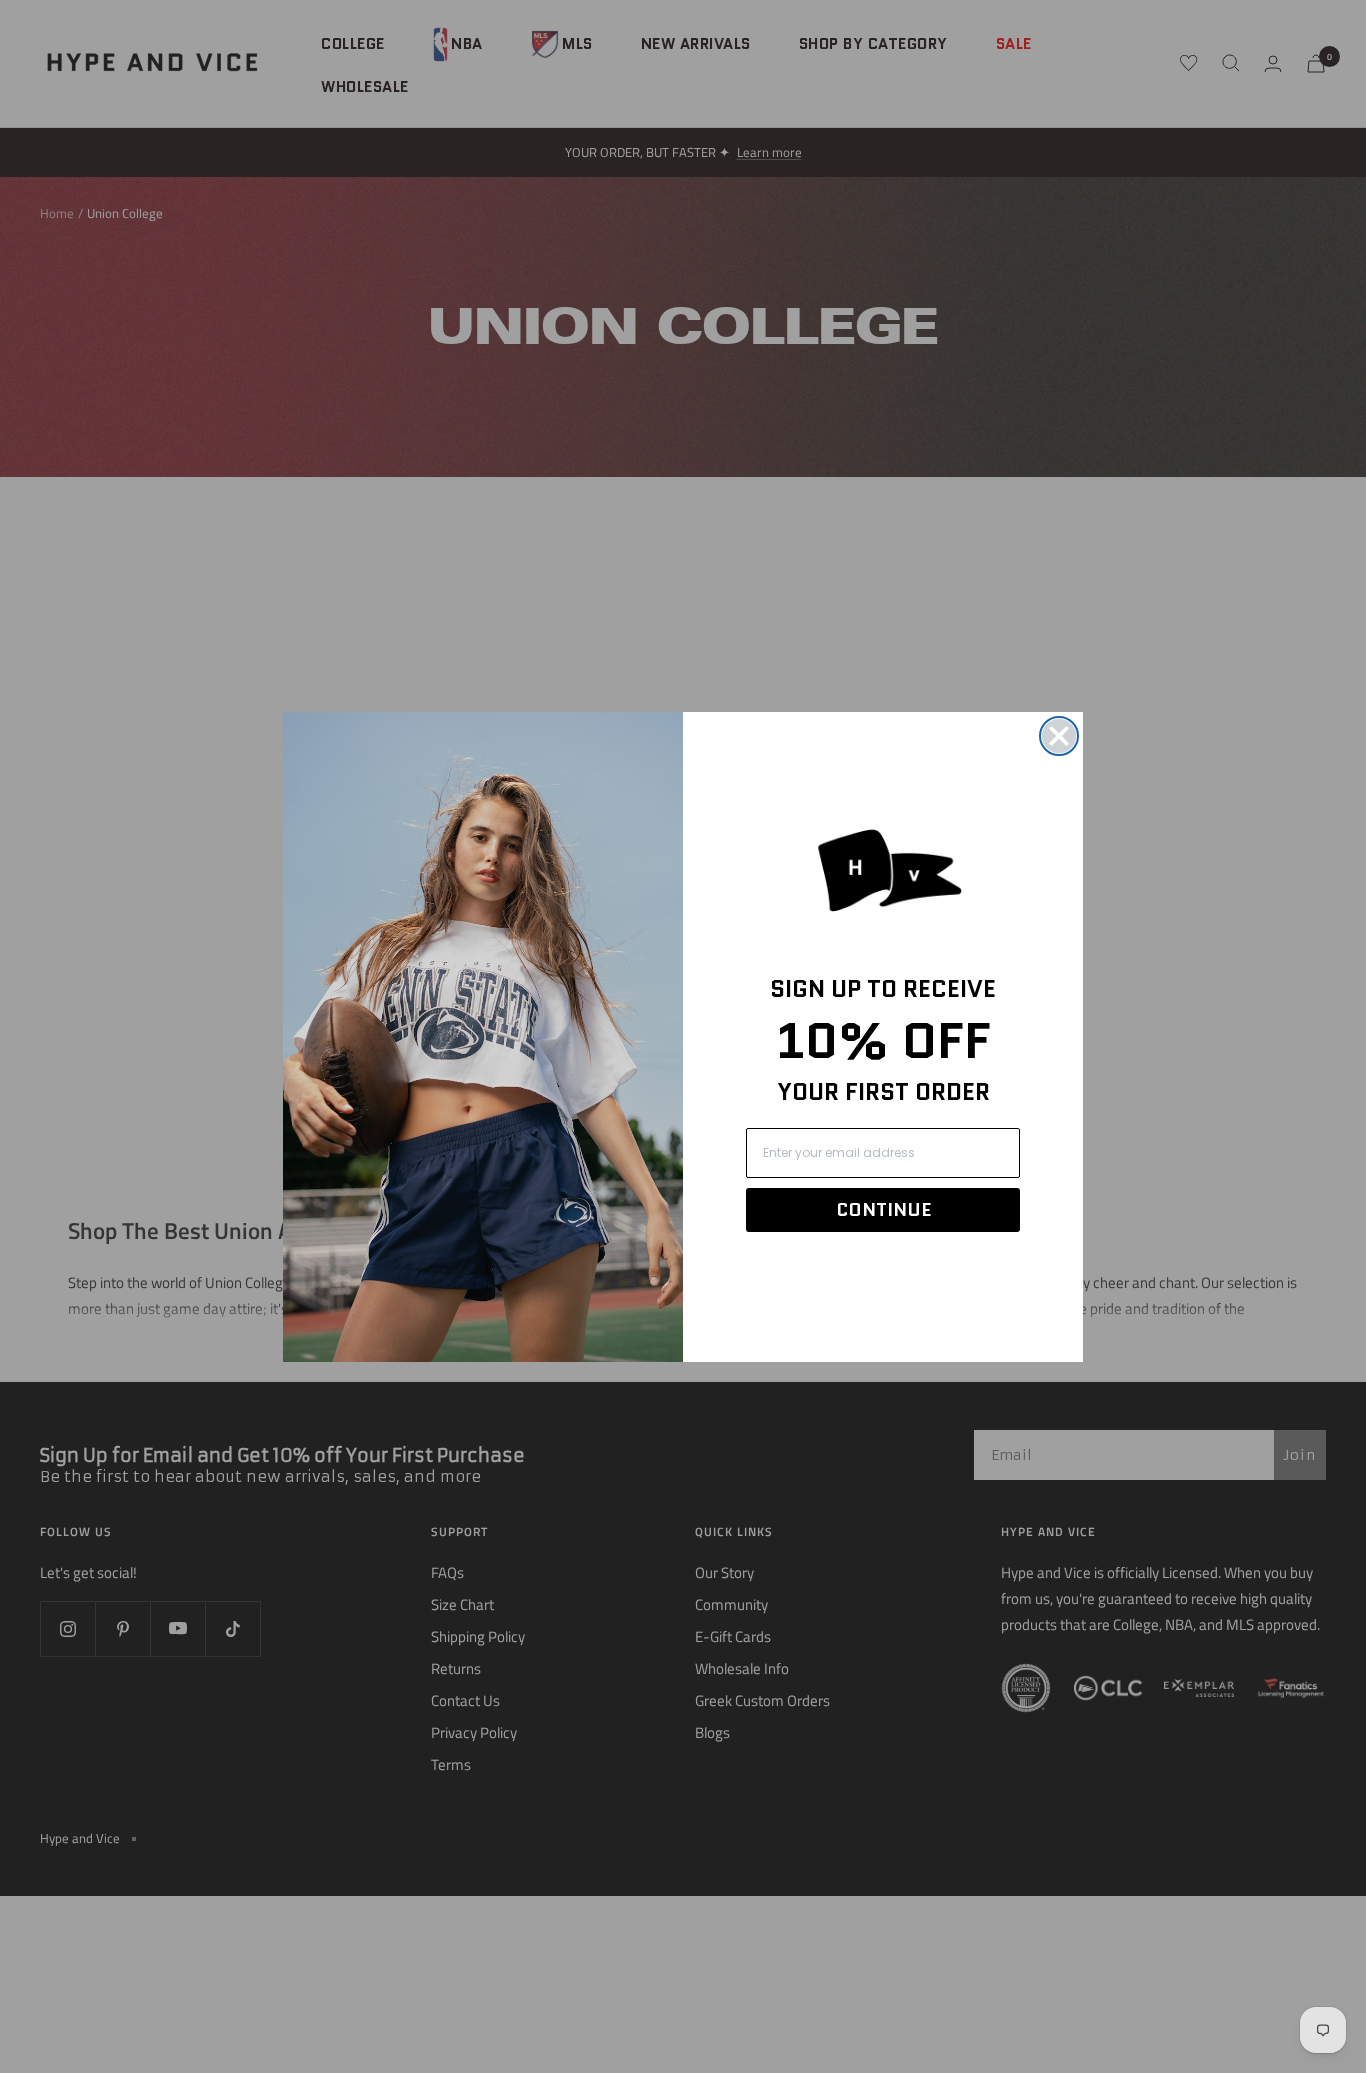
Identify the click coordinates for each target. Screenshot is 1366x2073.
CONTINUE (883, 1210)
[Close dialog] (1059, 736)
